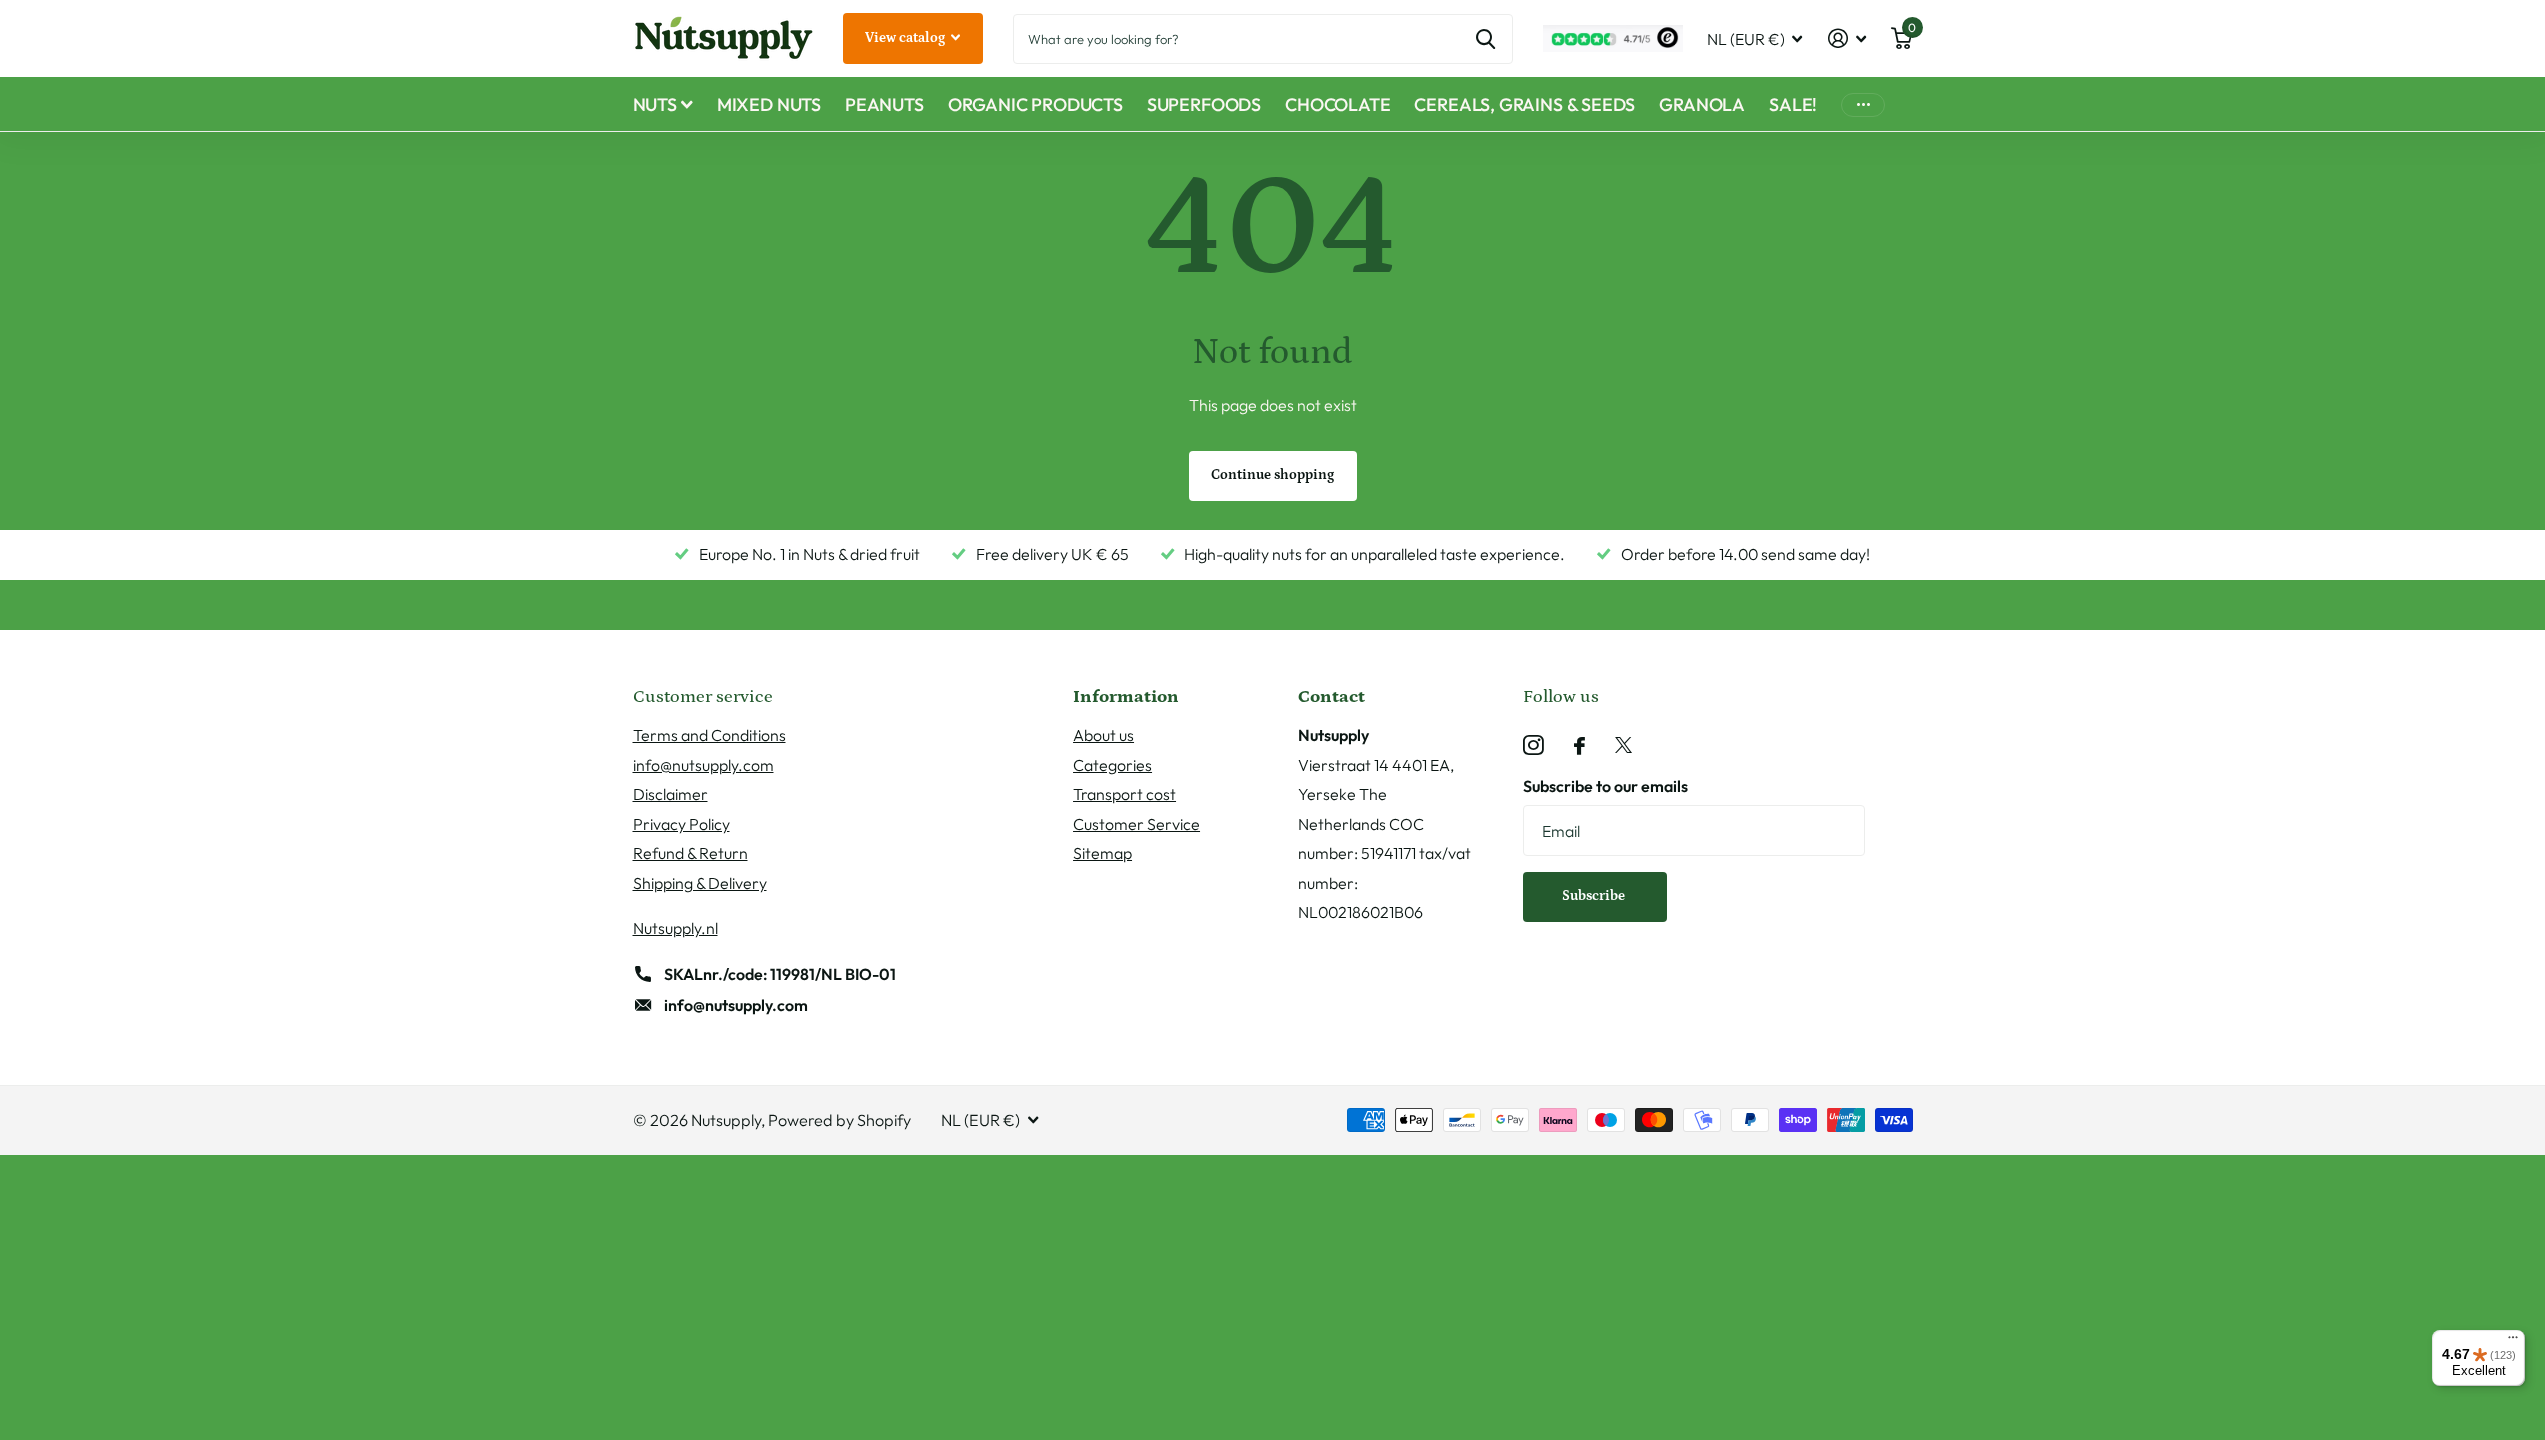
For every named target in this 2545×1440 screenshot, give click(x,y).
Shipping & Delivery (700, 883)
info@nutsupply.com (703, 765)
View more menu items (1863, 104)
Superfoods (1204, 104)
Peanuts (884, 104)
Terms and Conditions (709, 735)
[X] (1623, 746)
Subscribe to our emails (1605, 786)
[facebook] (1579, 746)
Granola (1702, 104)
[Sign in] (1846, 38)
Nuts (655, 104)
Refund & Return (690, 853)
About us (1103, 735)
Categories (1112, 765)
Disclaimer (670, 794)
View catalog (906, 38)
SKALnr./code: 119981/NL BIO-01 (780, 974)
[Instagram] (1533, 745)
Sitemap (1102, 853)
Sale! (1793, 104)
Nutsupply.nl (675, 928)
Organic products (1035, 104)
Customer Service (1136, 824)
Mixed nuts (769, 104)
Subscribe (1595, 896)
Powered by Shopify (839, 1120)
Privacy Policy (681, 824)
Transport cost (1124, 794)
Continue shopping (1272, 475)
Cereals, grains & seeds (1524, 104)
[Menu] (2513, 1342)
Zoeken (1485, 39)
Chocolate (1337, 104)
